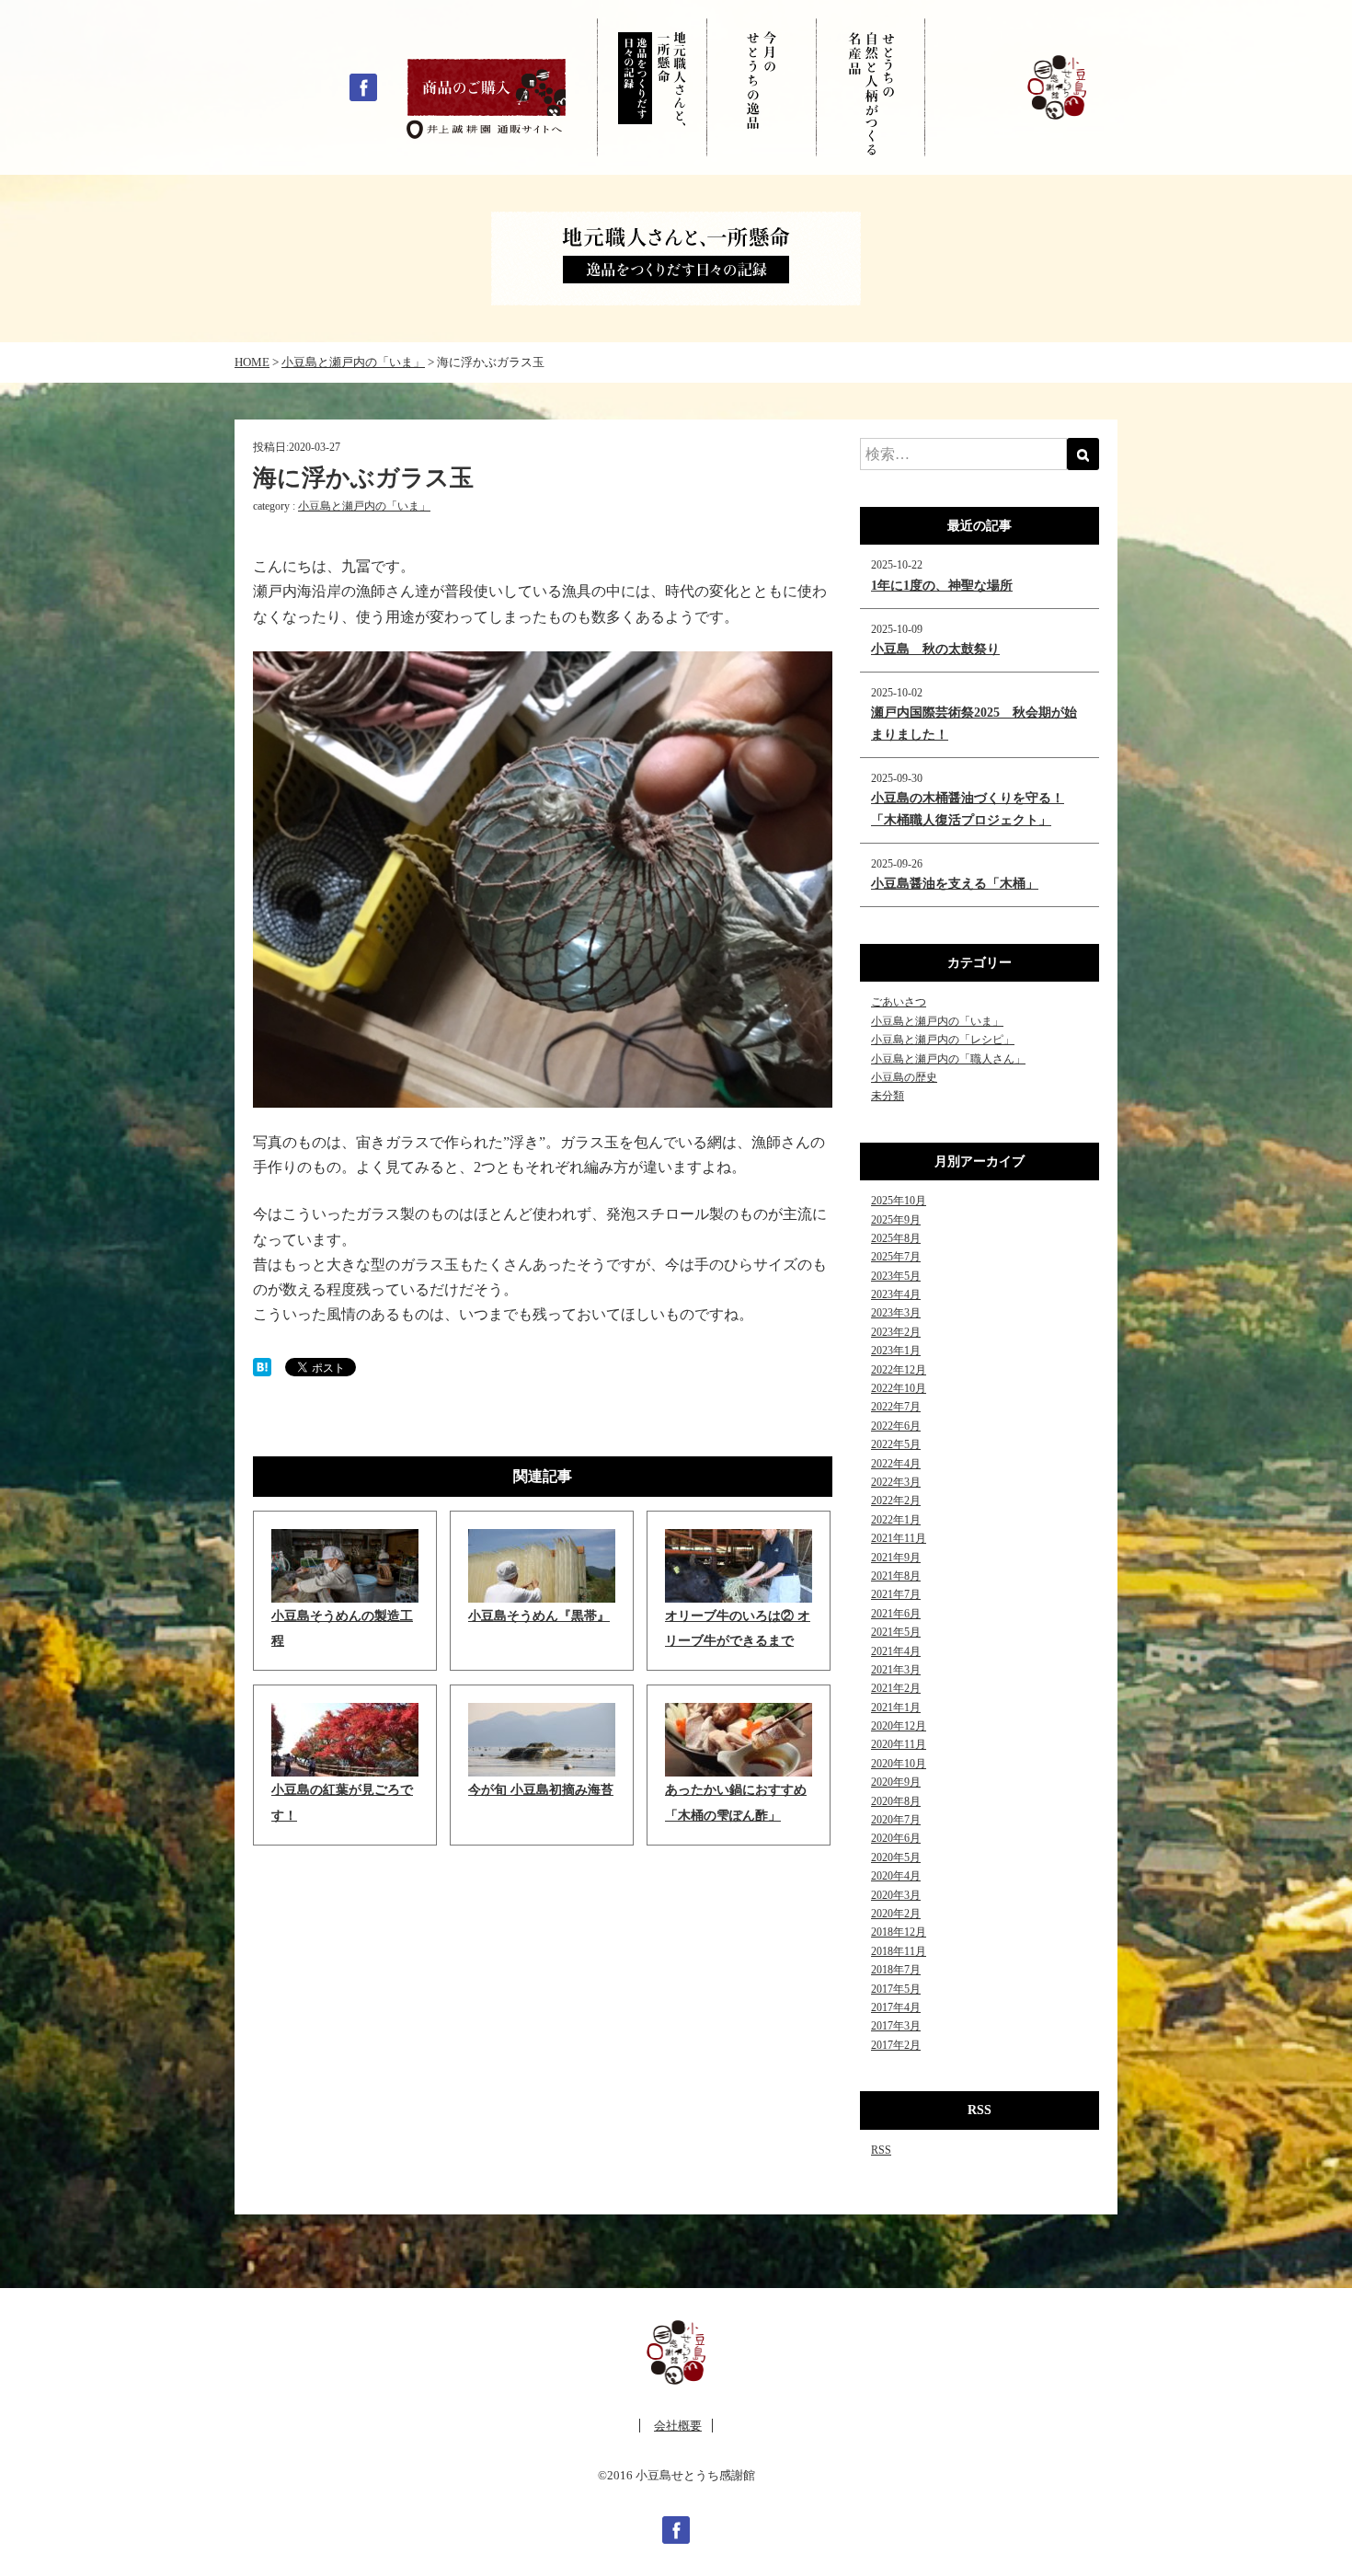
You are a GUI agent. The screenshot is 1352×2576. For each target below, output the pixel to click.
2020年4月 (896, 1876)
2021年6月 (896, 1614)
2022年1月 (896, 1520)
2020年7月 (896, 1820)
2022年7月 (896, 1407)
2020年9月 (896, 1782)
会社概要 (678, 2426)
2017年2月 (896, 2045)
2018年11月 (899, 1951)
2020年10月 (899, 1764)
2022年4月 (896, 1464)
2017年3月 (896, 2026)
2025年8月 (896, 1238)
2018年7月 (896, 1970)
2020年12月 (899, 1726)
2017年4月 (896, 2007)
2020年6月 (896, 1838)
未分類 (888, 1096)
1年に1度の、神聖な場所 (942, 586)
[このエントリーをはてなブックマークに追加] (262, 1366)
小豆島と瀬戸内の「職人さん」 (948, 1059)
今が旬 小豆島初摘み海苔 (541, 1790)
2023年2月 (896, 1332)
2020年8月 (896, 1801)
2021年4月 (896, 1651)
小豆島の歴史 (904, 1077)
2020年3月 (896, 1895)
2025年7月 (896, 1257)
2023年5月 (896, 1276)
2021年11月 (899, 1538)
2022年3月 (896, 1482)
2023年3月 (896, 1313)
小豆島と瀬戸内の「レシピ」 (943, 1040)
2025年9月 (896, 1220)
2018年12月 (899, 1932)
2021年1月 (896, 1708)
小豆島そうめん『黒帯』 (539, 1616)
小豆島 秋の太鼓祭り (935, 649)
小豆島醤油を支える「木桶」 (955, 884)
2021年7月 (896, 1594)
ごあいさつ (899, 1002)
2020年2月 (896, 1914)
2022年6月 (896, 1426)
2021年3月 (896, 1670)
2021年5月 (896, 1632)
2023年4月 (896, 1294)
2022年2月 (896, 1501)
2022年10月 (899, 1388)
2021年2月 (896, 1688)
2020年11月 (899, 1744)
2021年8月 (896, 1576)
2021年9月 (896, 1558)
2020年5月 (896, 1857)
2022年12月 (899, 1370)
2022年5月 (896, 1444)
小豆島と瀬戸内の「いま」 (364, 506)
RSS (881, 2150)
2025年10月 (899, 1201)
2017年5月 (896, 1989)
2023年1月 (896, 1351)
